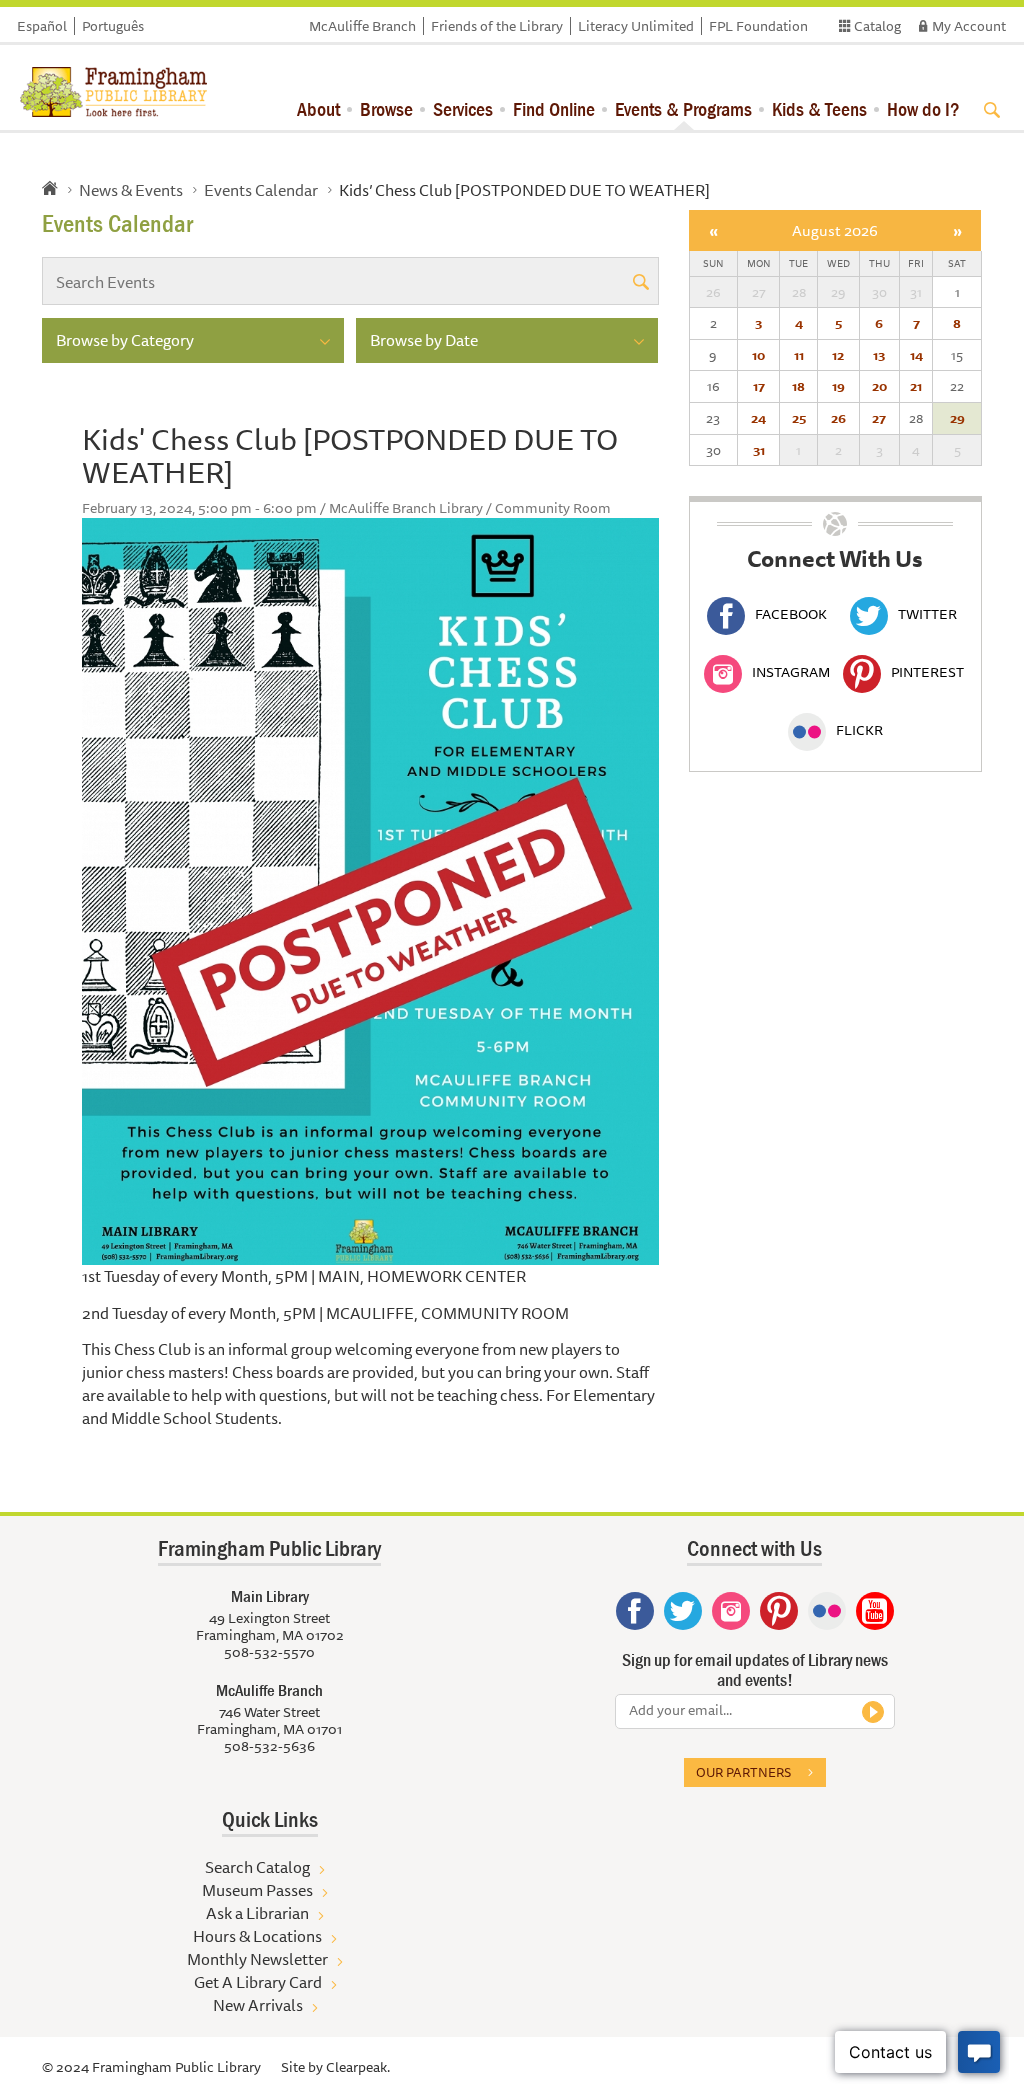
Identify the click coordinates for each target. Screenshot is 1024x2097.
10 (758, 355)
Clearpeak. (358, 2067)
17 (759, 386)
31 (759, 450)
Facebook (791, 614)
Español (42, 26)
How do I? (923, 108)
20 (879, 386)
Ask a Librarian (257, 1913)
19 (838, 386)
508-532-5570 (269, 1652)
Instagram (791, 672)
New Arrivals (258, 2005)
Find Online (554, 108)
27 (879, 418)
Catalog (877, 26)
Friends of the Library (497, 26)
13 (879, 355)
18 (798, 386)
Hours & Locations (257, 1936)
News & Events (131, 190)
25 (799, 418)
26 (838, 418)
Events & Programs (683, 108)
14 (916, 355)
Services (463, 108)
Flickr (859, 730)
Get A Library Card (258, 1982)
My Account (969, 26)
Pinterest (927, 672)
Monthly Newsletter (257, 1959)
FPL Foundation (758, 26)
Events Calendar (261, 190)
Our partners (743, 1772)
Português (113, 26)
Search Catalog (257, 1867)
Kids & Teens (819, 108)
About (318, 108)
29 (957, 418)
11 (799, 355)
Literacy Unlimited (636, 26)
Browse (386, 108)
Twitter (927, 614)
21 (916, 386)
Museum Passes (257, 1890)
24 (758, 418)
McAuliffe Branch (362, 26)
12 (838, 355)
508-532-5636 (269, 1746)
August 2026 (835, 230)
